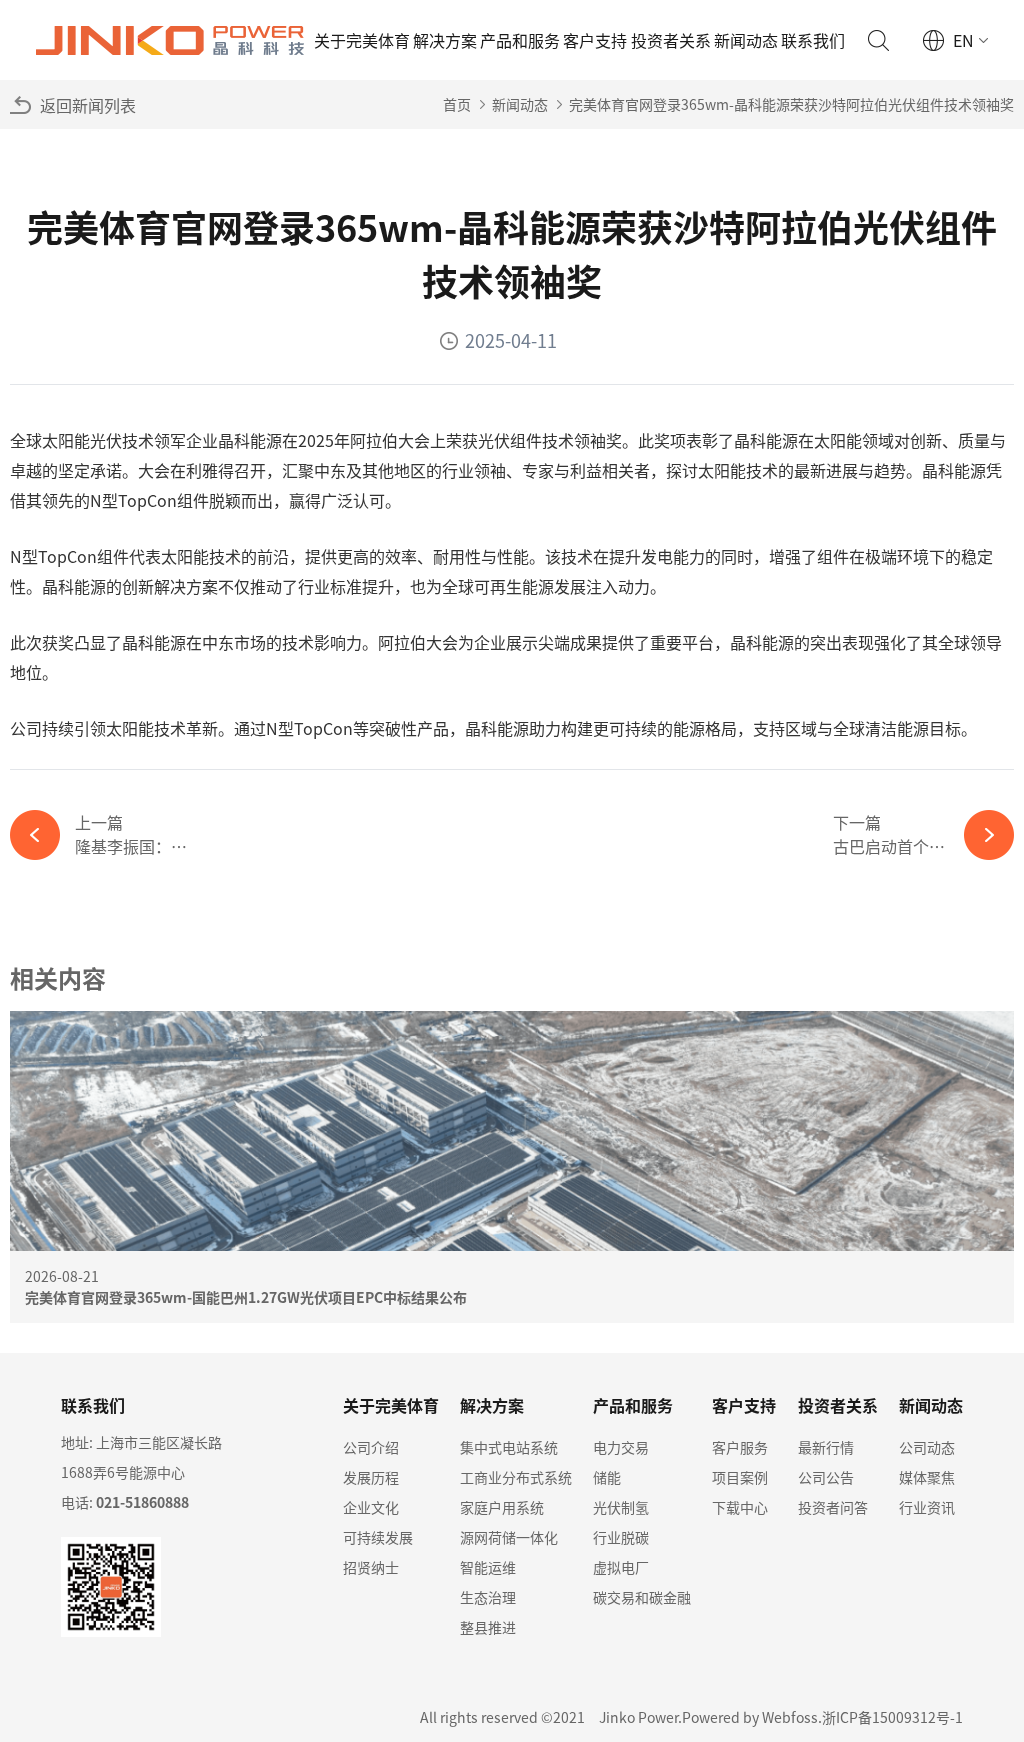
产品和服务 (520, 40)
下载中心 (740, 1507)
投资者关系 (671, 40)
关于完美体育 (362, 40)
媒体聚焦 (927, 1477)
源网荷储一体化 (509, 1537)
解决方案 (445, 40)
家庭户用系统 (502, 1507)
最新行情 (826, 1447)
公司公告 (826, 1477)
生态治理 (488, 1597)
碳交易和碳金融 (642, 1597)
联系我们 (813, 40)
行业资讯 (927, 1507)
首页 (457, 104)
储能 (607, 1477)
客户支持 (595, 40)
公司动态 (927, 1447)
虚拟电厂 (621, 1567)
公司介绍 (371, 1447)
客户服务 (740, 1447)
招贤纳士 (371, 1567)
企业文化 (371, 1507)
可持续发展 (378, 1537)
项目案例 (740, 1477)
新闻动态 (746, 40)
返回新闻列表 (88, 105)
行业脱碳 (621, 1537)
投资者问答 (833, 1507)
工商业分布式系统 (516, 1477)
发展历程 (371, 1477)
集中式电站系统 (509, 1447)
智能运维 (488, 1567)
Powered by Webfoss (750, 1717)
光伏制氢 (621, 1507)
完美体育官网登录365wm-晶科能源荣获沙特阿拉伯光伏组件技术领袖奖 (791, 104)
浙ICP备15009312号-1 (892, 1717)
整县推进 (488, 1627)
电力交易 (621, 1447)
